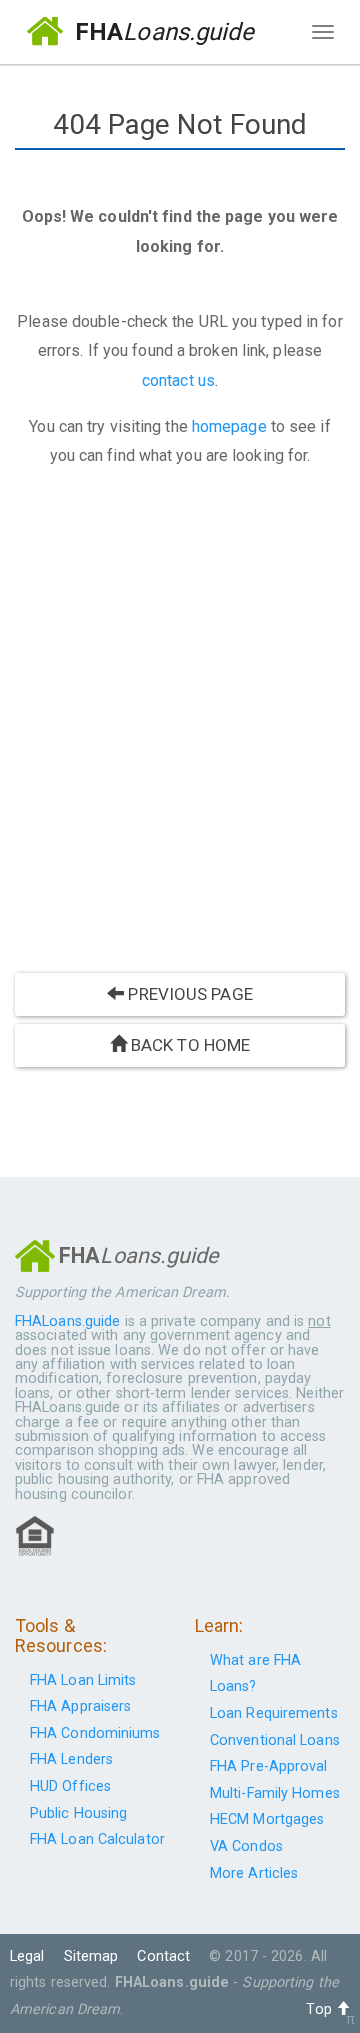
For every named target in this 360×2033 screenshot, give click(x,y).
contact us (178, 380)
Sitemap (91, 1956)
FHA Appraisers (80, 1706)
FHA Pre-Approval (269, 1766)
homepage (229, 426)
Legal (27, 1956)
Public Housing (78, 1813)
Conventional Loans (275, 1740)
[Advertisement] (180, 726)
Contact (163, 1956)
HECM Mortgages (267, 1819)
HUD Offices (70, 1786)
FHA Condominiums (95, 1733)
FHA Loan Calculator (97, 1839)
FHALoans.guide (67, 1321)
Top (320, 2009)
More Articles (254, 1873)
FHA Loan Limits (83, 1680)
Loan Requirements (274, 1713)
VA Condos (246, 1846)
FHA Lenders (71, 1759)
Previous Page (188, 994)
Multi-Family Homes (275, 1793)
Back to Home (188, 1045)
